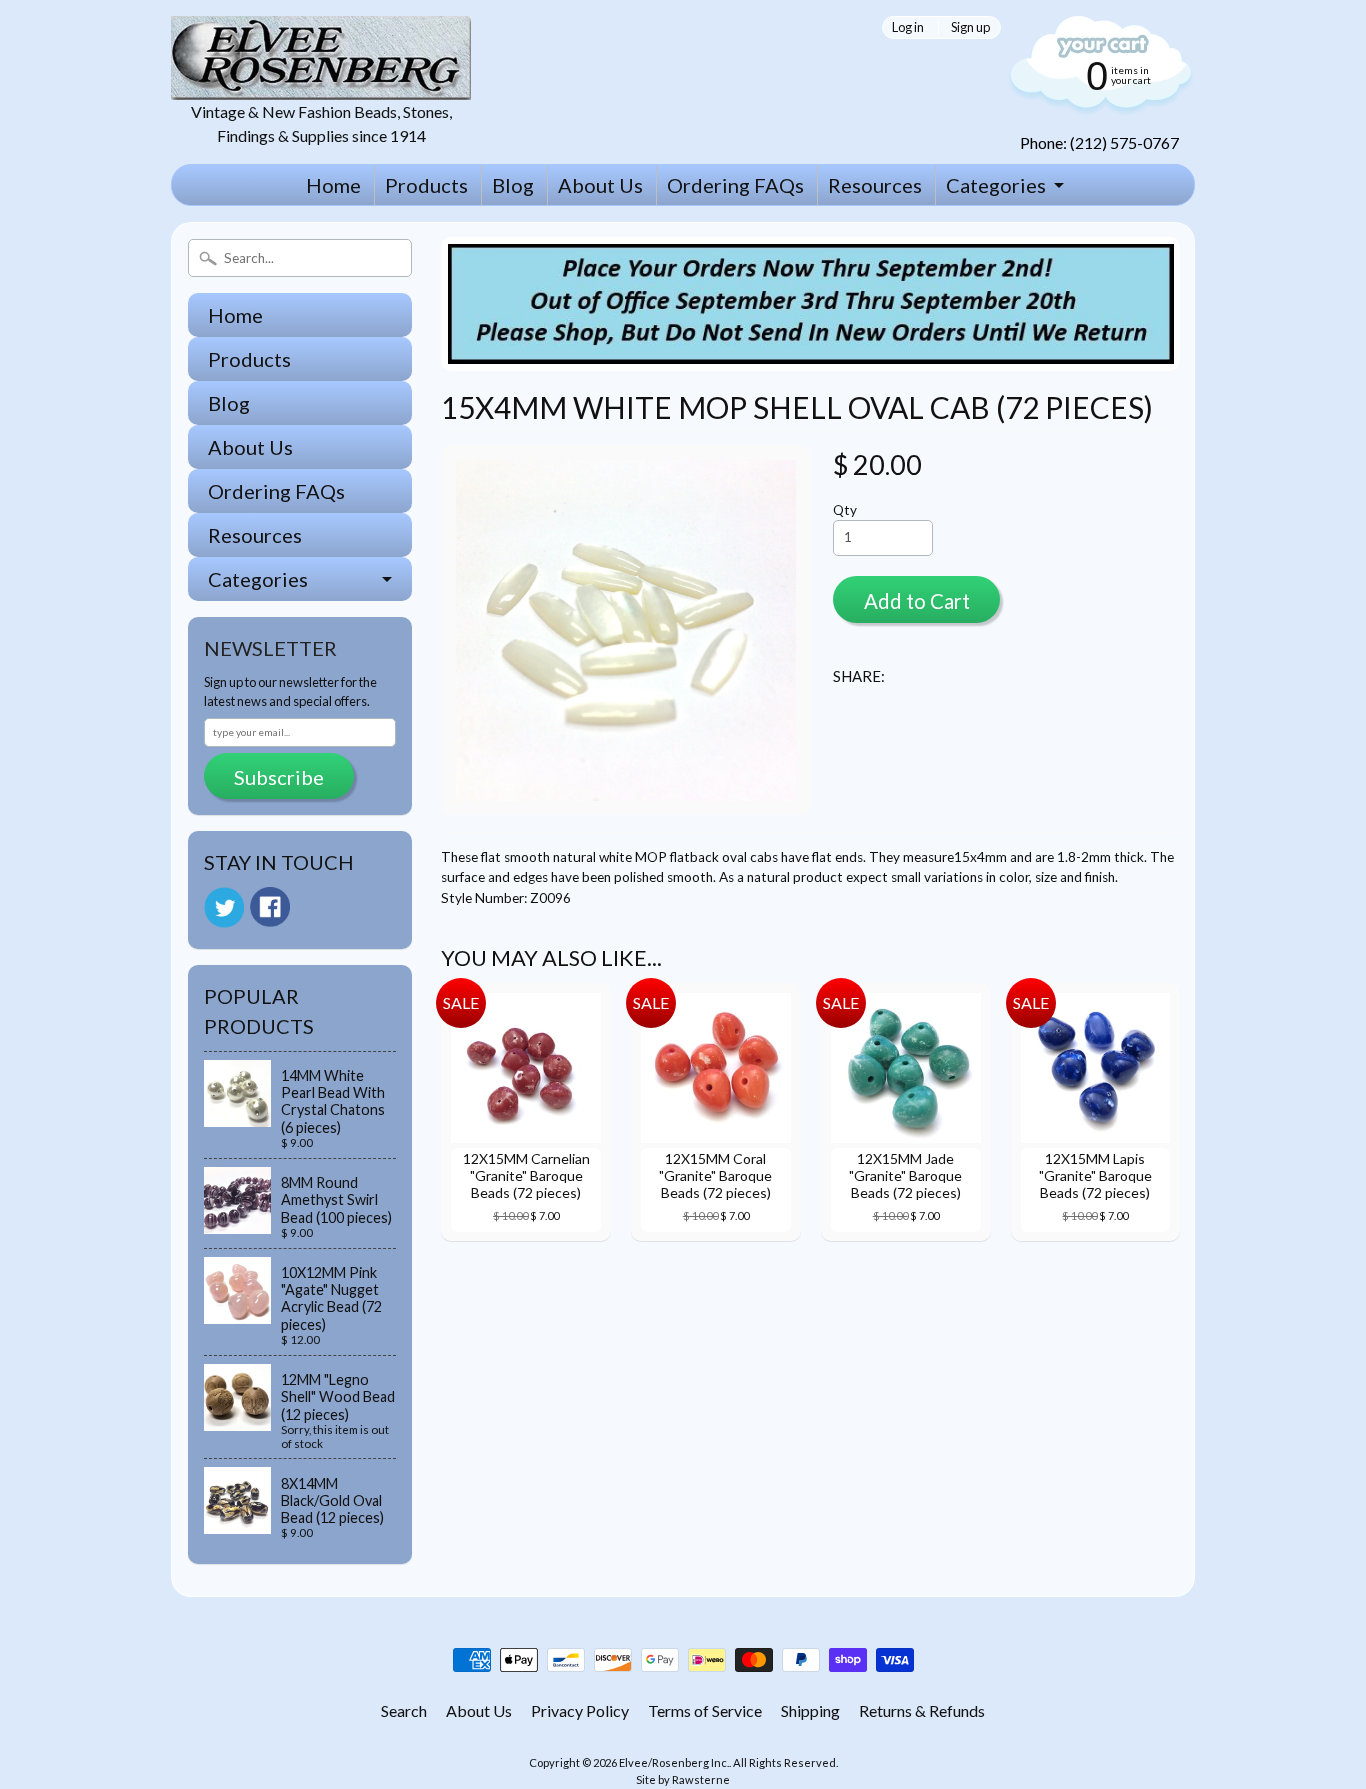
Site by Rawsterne (683, 1779)
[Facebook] (270, 907)
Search (404, 1710)
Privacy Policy (580, 1710)
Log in (908, 27)
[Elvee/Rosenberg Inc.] (321, 87)
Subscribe (279, 777)
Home (333, 185)
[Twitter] (224, 907)
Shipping (810, 1710)
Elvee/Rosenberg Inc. (674, 1762)
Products (426, 185)
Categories (996, 185)
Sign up (970, 27)
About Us (600, 185)
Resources (875, 185)
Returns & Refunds (922, 1710)
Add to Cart (917, 601)
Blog (513, 185)
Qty (845, 510)
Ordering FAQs (735, 185)
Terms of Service (705, 1710)
